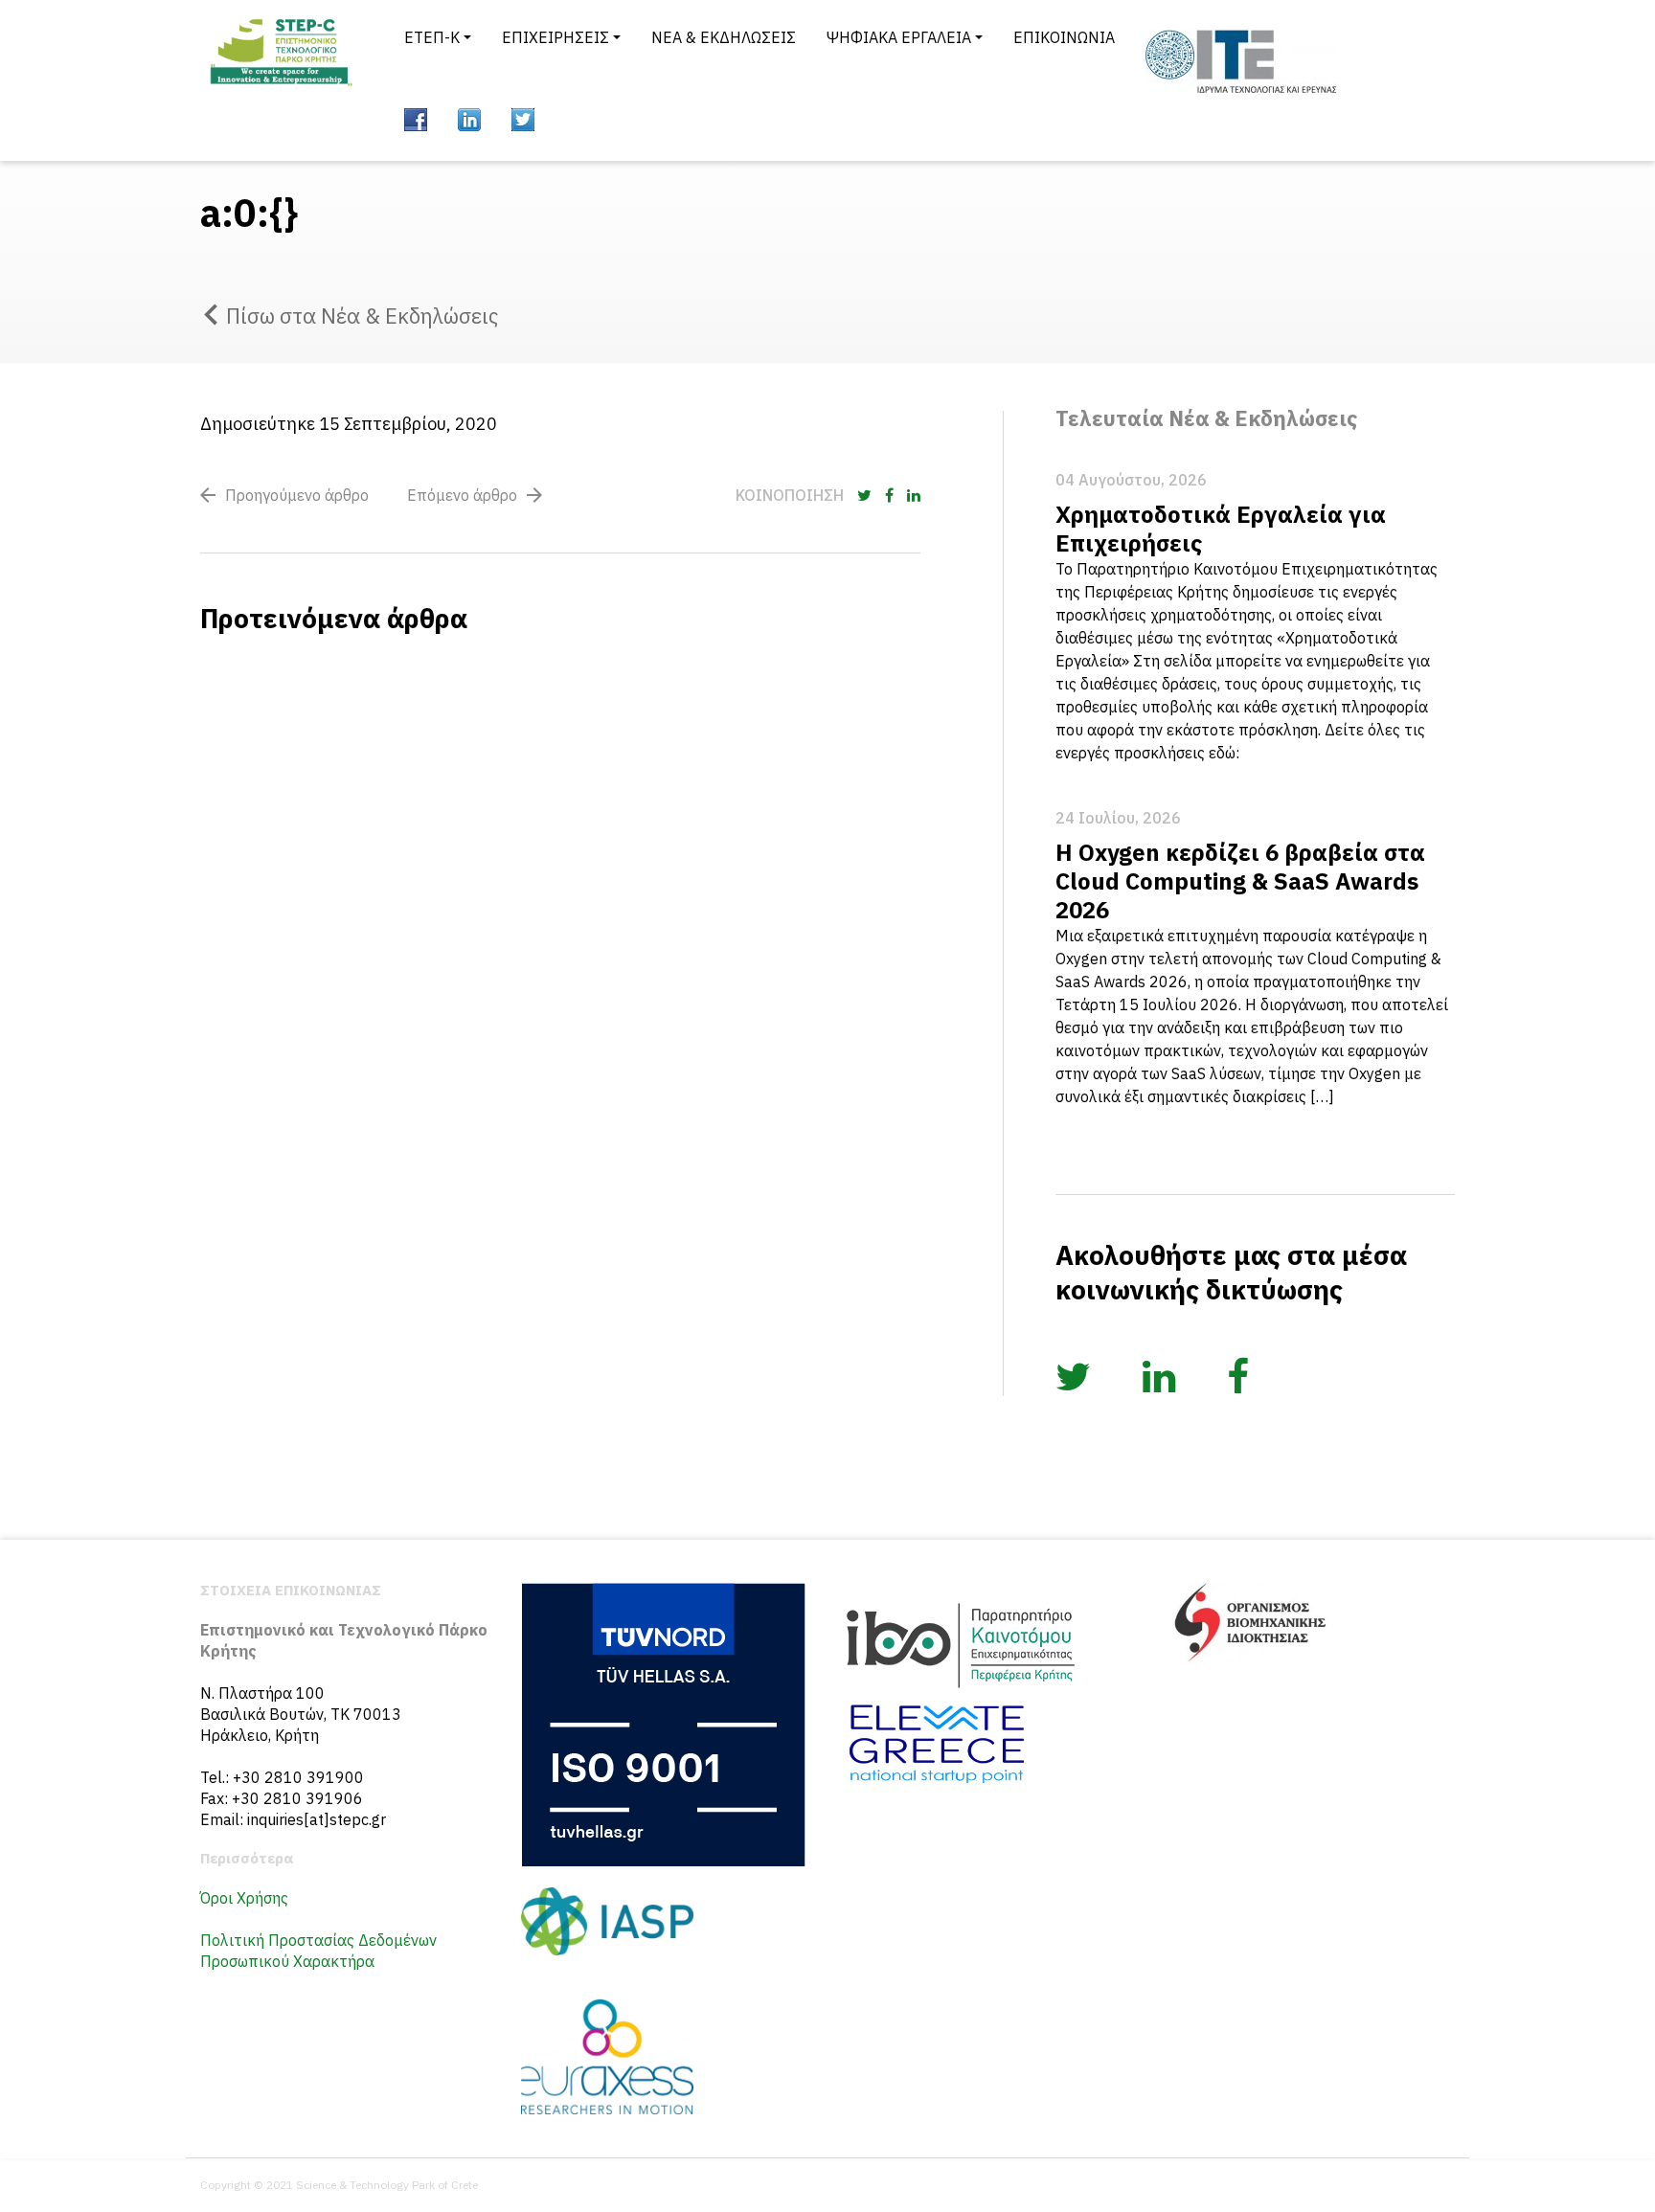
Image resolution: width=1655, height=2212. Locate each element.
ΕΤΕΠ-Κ (432, 37)
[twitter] (523, 120)
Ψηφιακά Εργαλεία (899, 37)
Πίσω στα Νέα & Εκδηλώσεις (362, 316)
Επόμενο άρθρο (462, 495)
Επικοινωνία (1064, 37)
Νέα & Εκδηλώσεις (724, 37)
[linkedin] (469, 120)
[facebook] (416, 120)
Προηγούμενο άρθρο (297, 495)
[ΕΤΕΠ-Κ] (280, 80)
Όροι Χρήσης (244, 1898)
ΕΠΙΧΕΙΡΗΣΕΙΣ (555, 37)
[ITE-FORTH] (1241, 61)
